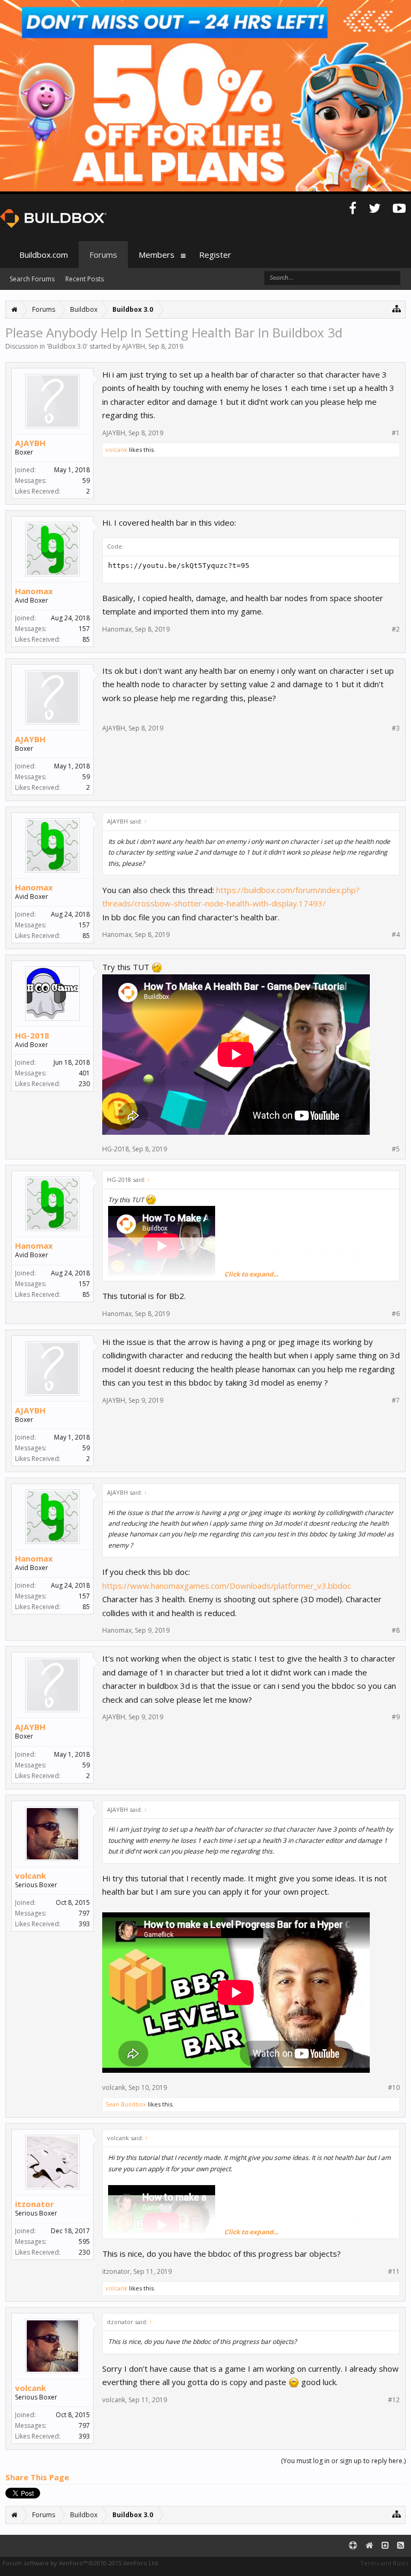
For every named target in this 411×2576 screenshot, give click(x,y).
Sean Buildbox (126, 2104)
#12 (394, 2400)
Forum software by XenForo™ (81, 2563)
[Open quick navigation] (397, 308)
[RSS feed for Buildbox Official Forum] (401, 2546)
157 (84, 629)
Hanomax (34, 591)
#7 (396, 1401)
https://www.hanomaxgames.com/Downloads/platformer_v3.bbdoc (227, 1586)
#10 (394, 2088)
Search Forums (32, 279)
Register (215, 255)
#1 (396, 433)
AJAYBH (134, 346)
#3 (396, 728)
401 (84, 1073)
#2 (396, 629)
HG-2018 (32, 1035)
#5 (396, 1149)
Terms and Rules (384, 2563)
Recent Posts (85, 279)
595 (84, 2241)
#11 (394, 2272)
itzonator (35, 2204)
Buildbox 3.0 (67, 346)
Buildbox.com (44, 255)
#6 (396, 1314)
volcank (116, 449)
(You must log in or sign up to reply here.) (343, 2461)
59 (86, 480)
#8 (396, 1631)
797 (84, 1913)
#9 (396, 1717)
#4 (396, 935)
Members (157, 255)
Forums (103, 255)
